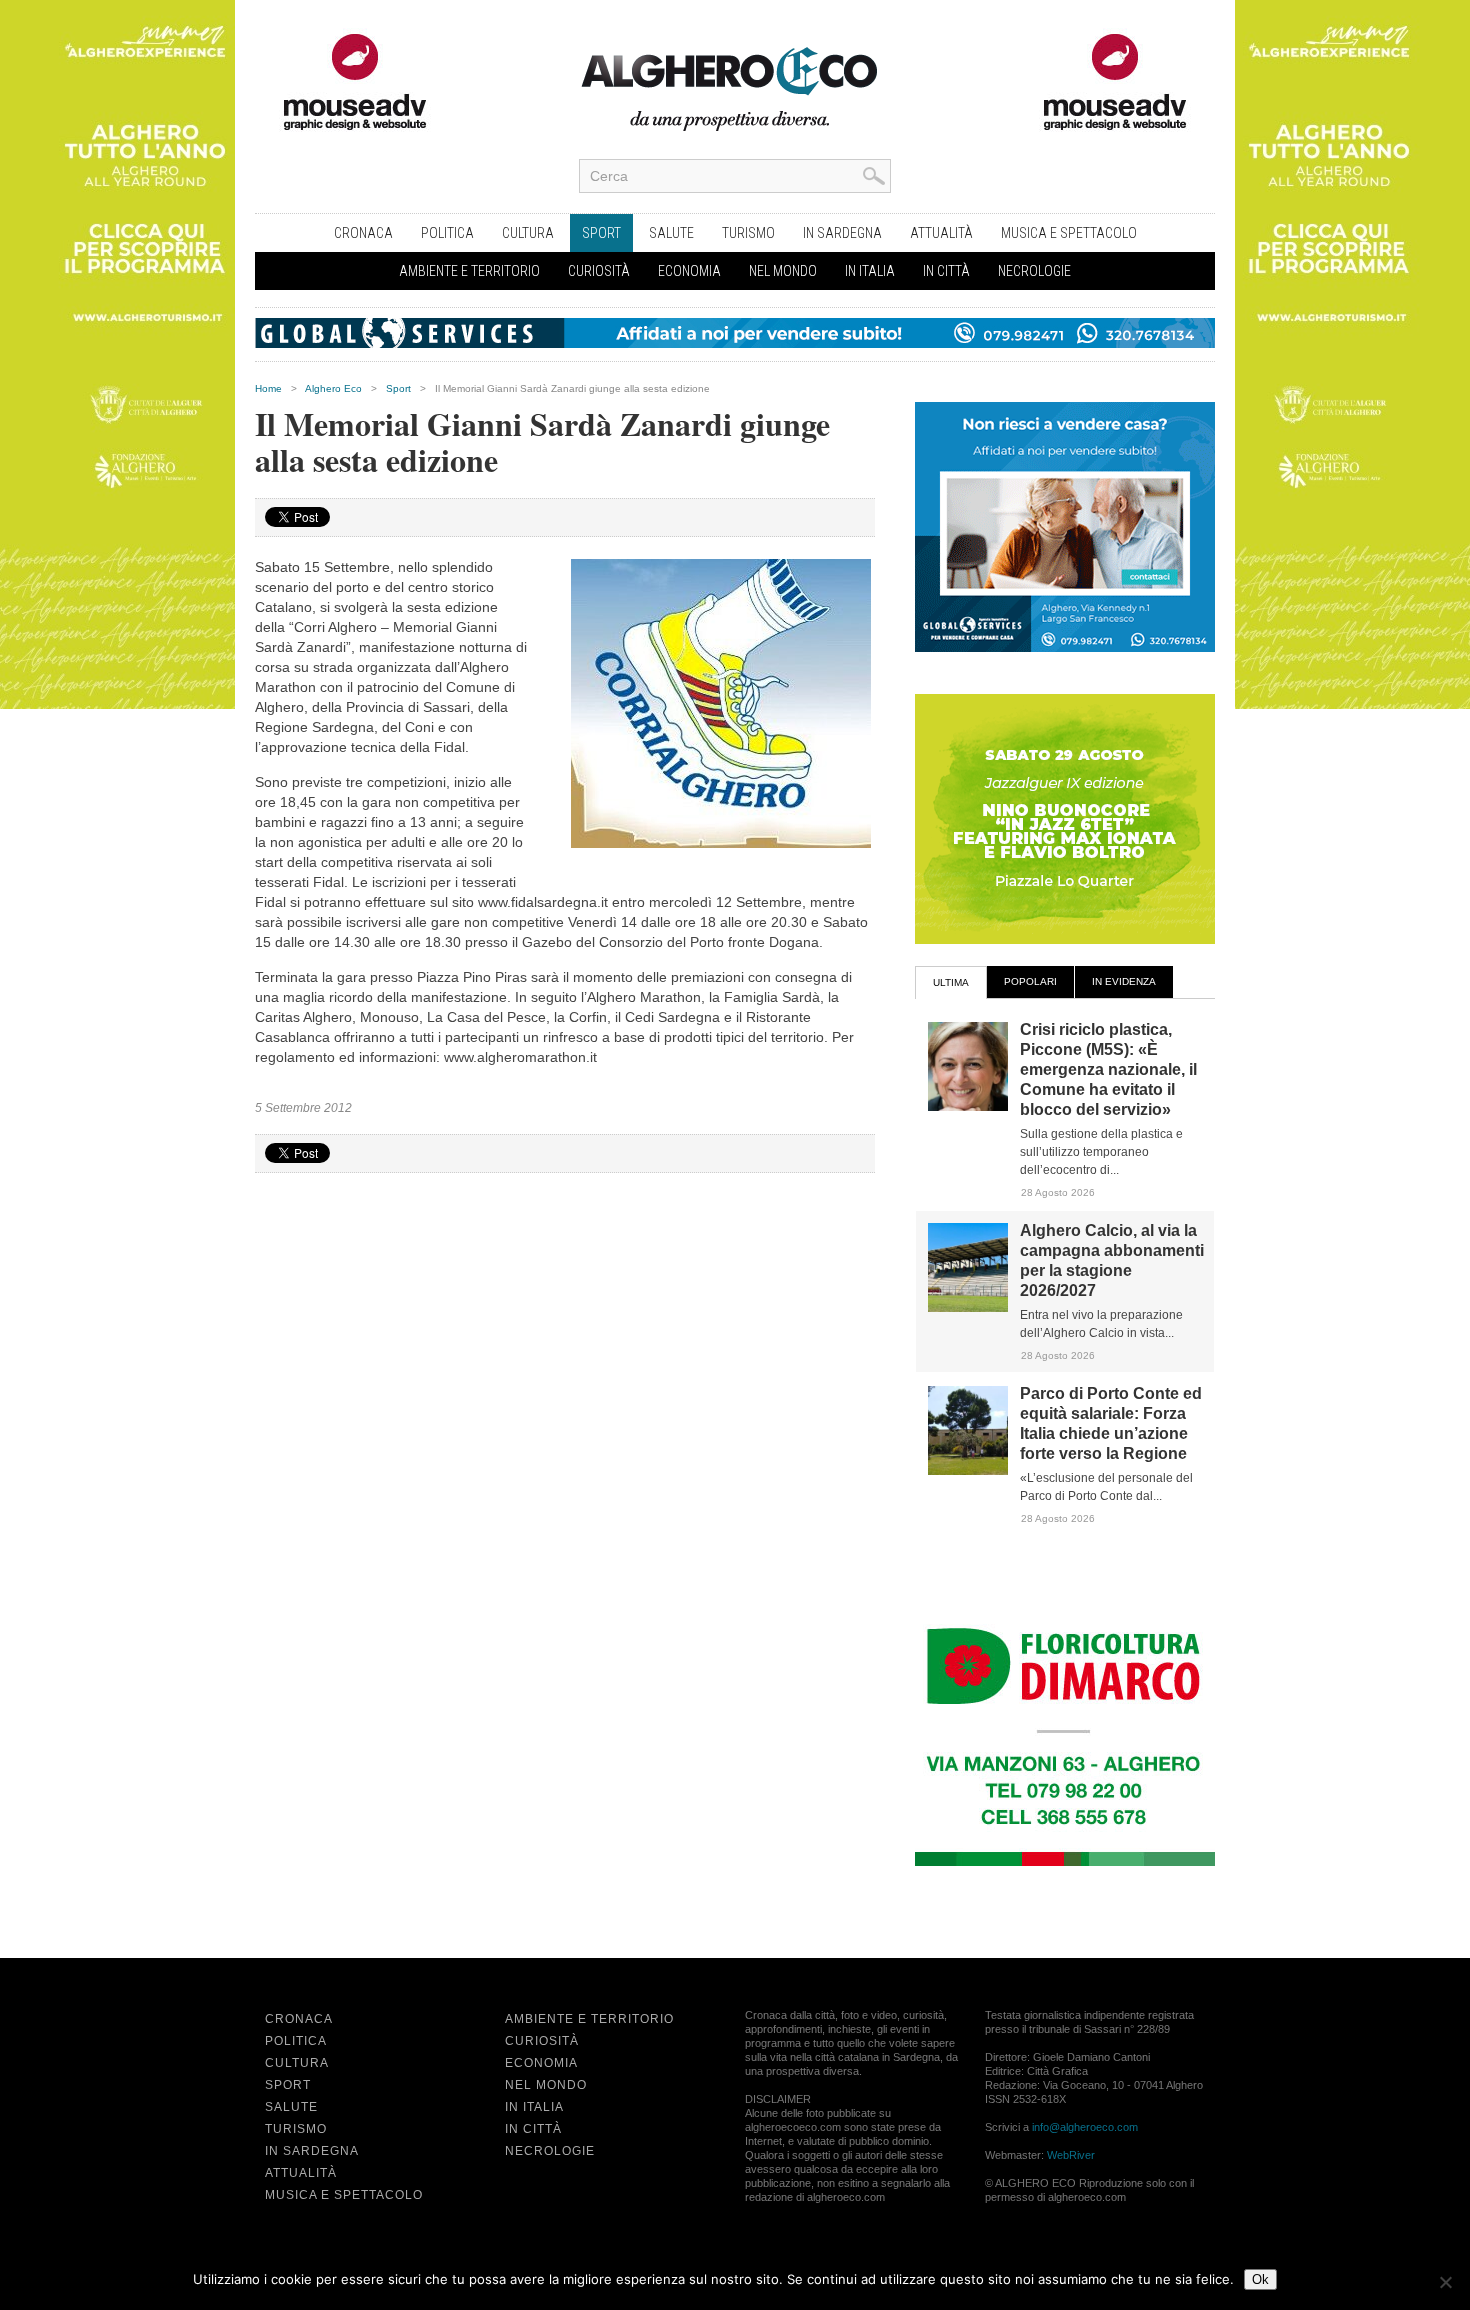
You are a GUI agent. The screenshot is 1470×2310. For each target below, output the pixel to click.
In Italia (870, 271)
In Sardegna (842, 233)
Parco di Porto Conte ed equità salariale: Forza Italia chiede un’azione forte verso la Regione (1111, 1423)
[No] (1445, 2282)
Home (268, 388)
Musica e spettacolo (1069, 233)
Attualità (941, 233)
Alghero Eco (333, 388)
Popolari (1030, 981)
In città (946, 271)
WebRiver (1071, 2155)
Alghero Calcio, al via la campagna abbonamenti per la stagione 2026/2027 (1112, 1260)
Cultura (528, 233)
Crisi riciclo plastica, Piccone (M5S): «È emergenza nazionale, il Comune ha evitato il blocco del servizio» (1108, 1069)
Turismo (748, 233)
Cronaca (363, 233)
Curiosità (599, 271)
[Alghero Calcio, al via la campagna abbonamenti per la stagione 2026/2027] (968, 1308)
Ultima (951, 982)
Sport (601, 233)
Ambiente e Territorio (469, 271)
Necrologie (1034, 271)
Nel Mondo (783, 271)
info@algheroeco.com (1085, 2127)
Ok (1260, 2279)
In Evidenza (1124, 981)
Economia (689, 271)
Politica (447, 233)
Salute (671, 233)
